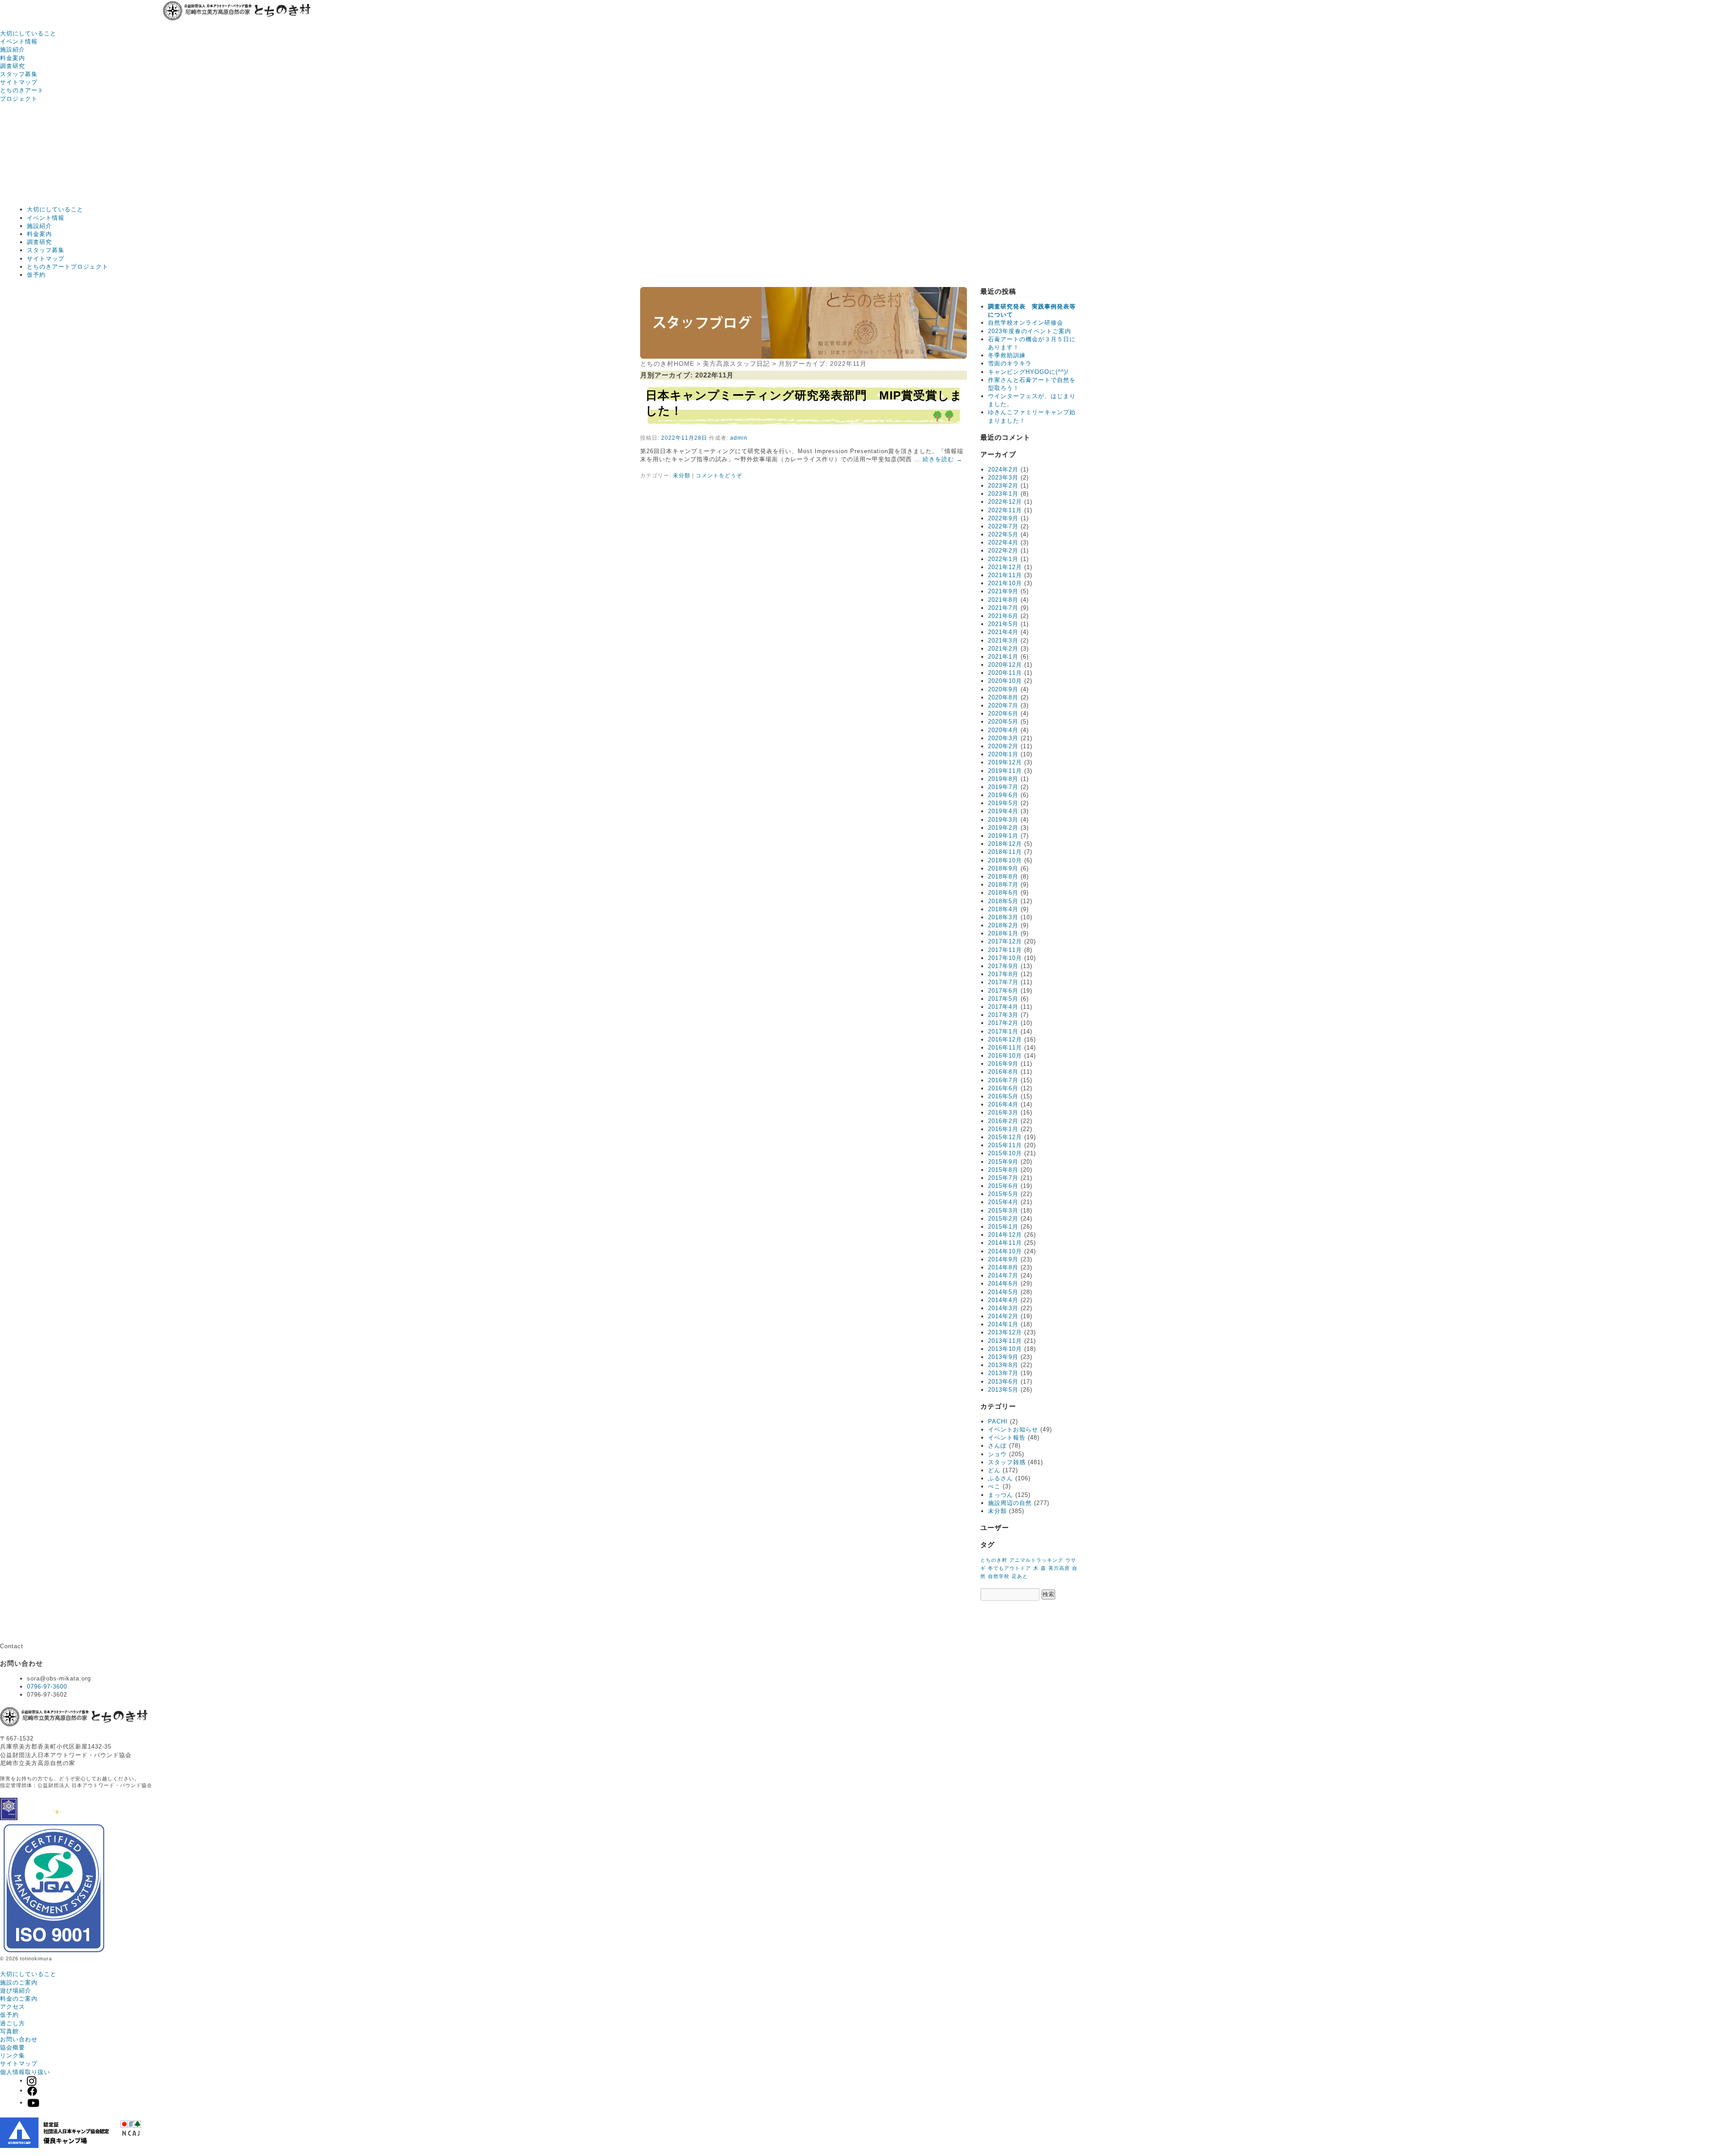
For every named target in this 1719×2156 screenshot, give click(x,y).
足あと (1020, 1576)
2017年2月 (1003, 1023)
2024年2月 (1003, 469)
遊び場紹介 (16, 1991)
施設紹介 (13, 49)
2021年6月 (1003, 616)
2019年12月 (1005, 762)
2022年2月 (1003, 551)
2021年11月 (1005, 575)
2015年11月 (1005, 1145)
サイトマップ (19, 82)
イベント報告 (1007, 1438)
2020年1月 (1003, 754)
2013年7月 (1003, 1373)
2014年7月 (1003, 1275)
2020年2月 (1003, 746)
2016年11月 (1005, 1048)
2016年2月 (1003, 1121)
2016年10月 (1005, 1056)
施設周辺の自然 (1010, 1503)
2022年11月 (1005, 510)
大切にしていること (28, 33)
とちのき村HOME (667, 364)
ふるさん (1001, 1478)
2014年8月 (1003, 1267)
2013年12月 (1005, 1332)
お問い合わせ (19, 2039)
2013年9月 (1003, 1357)
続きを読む (943, 459)
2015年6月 (1003, 1186)
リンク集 (13, 2055)
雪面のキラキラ (1010, 363)
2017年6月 (1003, 991)
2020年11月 (1005, 673)
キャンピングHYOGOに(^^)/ (1028, 372)
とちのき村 (994, 1560)
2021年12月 (1005, 567)
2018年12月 (1005, 844)
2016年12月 (1005, 1039)
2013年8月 (1003, 1365)
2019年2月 (1003, 828)
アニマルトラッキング (1036, 1560)
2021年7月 (1003, 608)
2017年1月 (1003, 1031)
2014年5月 (1003, 1292)
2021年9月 (1003, 591)
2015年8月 (1003, 1170)
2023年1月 (1003, 494)
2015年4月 (1003, 1202)
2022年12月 (1005, 502)
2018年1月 (1003, 933)
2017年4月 (1003, 1007)
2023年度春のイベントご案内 (1030, 331)
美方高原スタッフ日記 (736, 364)
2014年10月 (1005, 1251)
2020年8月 (1003, 697)
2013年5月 (1003, 1390)
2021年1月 (1003, 657)
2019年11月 (1005, 771)
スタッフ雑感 (1007, 1462)
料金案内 (13, 58)
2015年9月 (1003, 1162)
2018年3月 (1003, 917)
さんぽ (997, 1446)
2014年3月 (1003, 1308)
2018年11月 (1005, 852)
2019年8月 (1003, 779)
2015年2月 (1003, 1219)
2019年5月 (1003, 803)
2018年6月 (1003, 893)
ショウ (997, 1454)
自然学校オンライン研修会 (1026, 323)
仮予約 (36, 275)
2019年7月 (1003, 787)
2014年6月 (1003, 1284)
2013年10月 (1005, 1349)
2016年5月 (1003, 1096)
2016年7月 (1003, 1080)
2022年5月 (1003, 534)
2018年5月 (1003, 901)
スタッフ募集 (19, 74)
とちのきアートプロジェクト (68, 267)
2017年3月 (1003, 1015)
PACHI (998, 1421)
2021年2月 (1003, 649)
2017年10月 (1005, 958)
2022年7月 (1003, 526)
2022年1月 (1003, 559)
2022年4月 (1003, 542)
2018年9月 (1003, 868)
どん (994, 1470)
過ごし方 (13, 2023)
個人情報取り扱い (25, 2072)
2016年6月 (1003, 1088)
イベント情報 (19, 41)
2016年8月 (1003, 1072)
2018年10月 (1005, 860)
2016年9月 (1003, 1064)
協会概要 (13, 2047)
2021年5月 (1003, 624)
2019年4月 (1003, 811)
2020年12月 (1005, 665)
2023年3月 (1003, 478)
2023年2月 (1003, 486)
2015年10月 (1005, 1153)
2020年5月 (1003, 722)
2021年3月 (1003, 641)
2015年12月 (1005, 1137)
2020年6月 (1003, 714)
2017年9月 (1003, 966)
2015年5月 (1003, 1194)
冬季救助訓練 (1007, 355)
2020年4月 (1003, 730)
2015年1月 (1003, 1227)
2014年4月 (1003, 1300)
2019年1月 (1003, 836)
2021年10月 (1005, 583)
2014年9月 (1003, 1259)
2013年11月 (1005, 1341)
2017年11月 (1005, 950)
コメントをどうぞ (719, 476)
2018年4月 (1003, 909)
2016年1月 (1003, 1129)
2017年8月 (1003, 974)
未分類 (682, 476)
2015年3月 (1003, 1211)
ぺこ (994, 1486)
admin (739, 438)
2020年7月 (1003, 705)
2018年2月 (1003, 925)
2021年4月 (1003, 632)
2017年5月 (1003, 999)
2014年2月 (1003, 1316)
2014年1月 (1003, 1324)
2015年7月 (1003, 1178)
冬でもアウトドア (1009, 1568)
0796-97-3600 (47, 1687)
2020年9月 (1003, 689)
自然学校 (999, 1576)
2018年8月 (1003, 877)
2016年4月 (1003, 1104)
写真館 (9, 2031)
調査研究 (13, 66)
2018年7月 (1003, 885)
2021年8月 (1003, 600)
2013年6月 (1003, 1382)
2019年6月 (1003, 795)
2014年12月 (1005, 1235)
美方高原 (1059, 1568)
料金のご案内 (19, 1999)
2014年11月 (1005, 1243)
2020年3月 (1003, 738)
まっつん (1001, 1495)
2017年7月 (1003, 982)
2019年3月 (1003, 820)
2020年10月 (1005, 681)
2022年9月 (1003, 518)
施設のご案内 (19, 1982)
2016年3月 (1003, 1112)
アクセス (13, 2007)
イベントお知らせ (1013, 1429)
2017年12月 (1005, 941)
